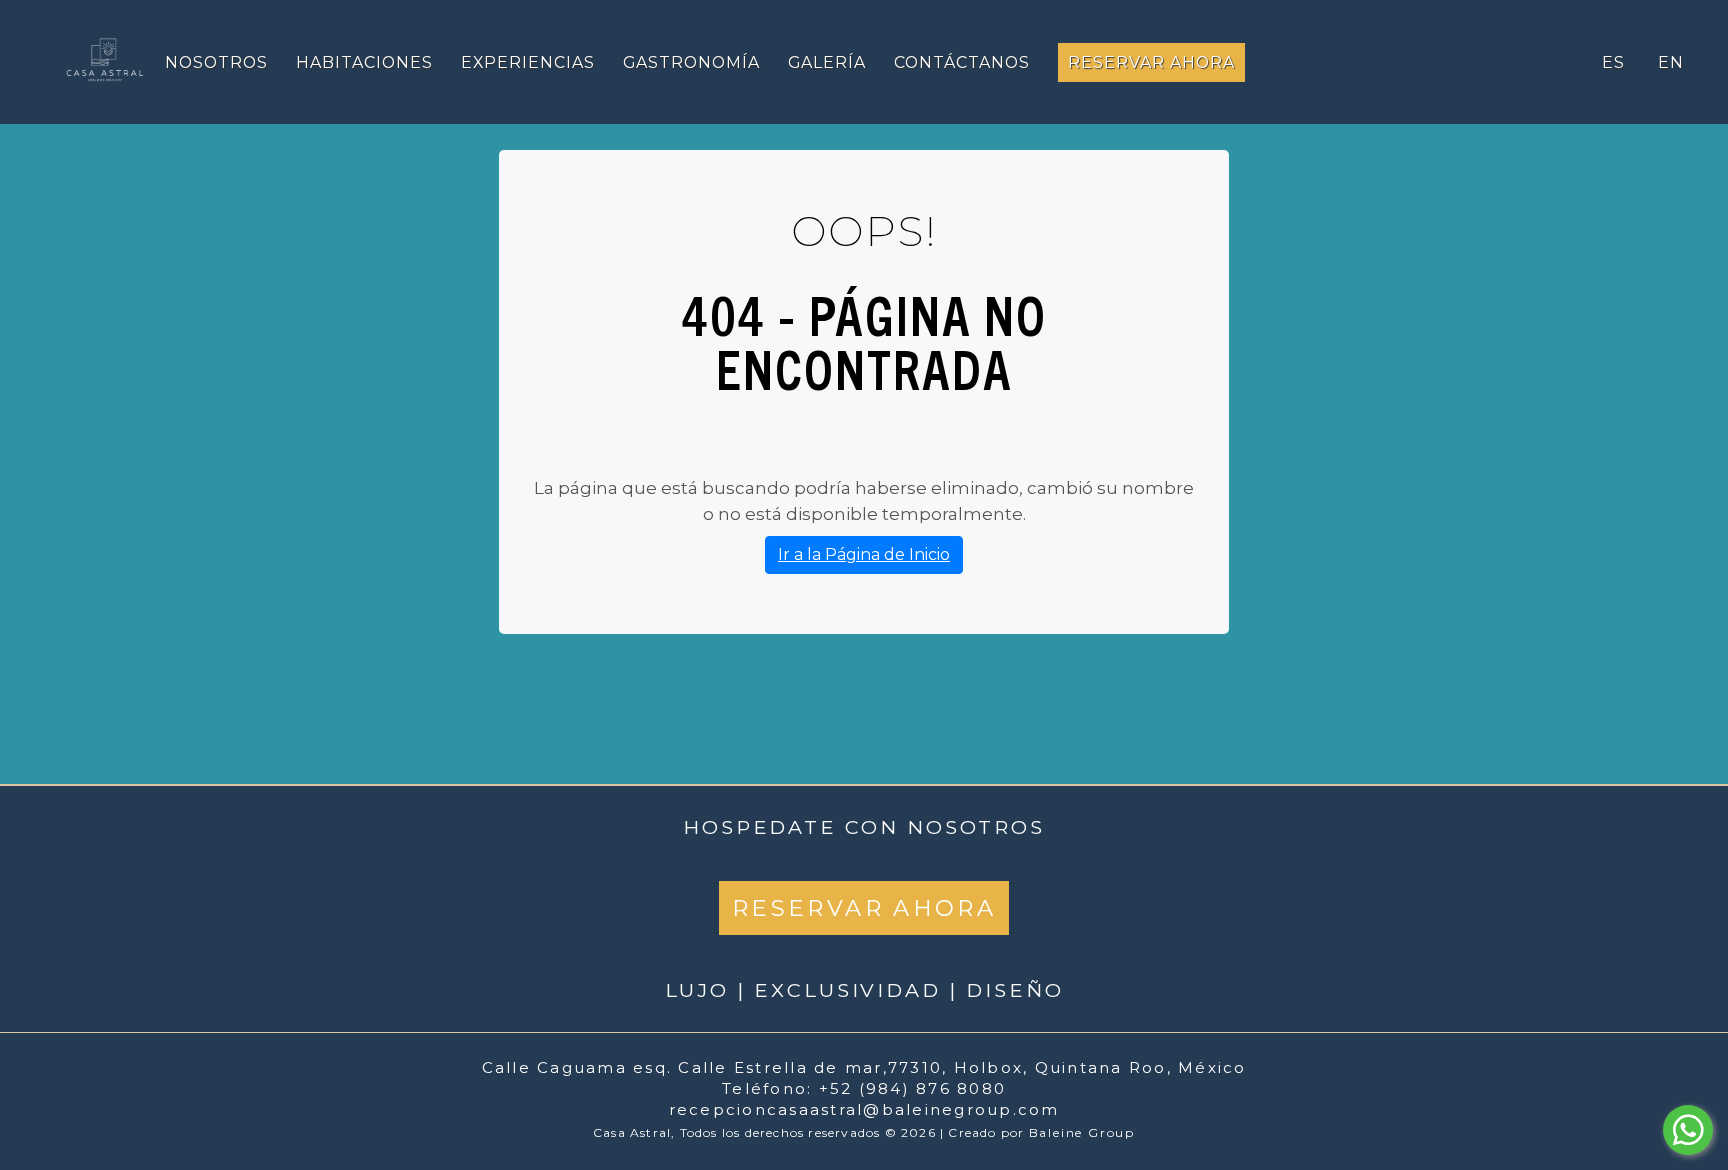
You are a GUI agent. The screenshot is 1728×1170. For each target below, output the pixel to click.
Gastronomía (691, 62)
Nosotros (216, 62)
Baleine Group (1082, 1132)
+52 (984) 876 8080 (913, 1088)
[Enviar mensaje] (1688, 1130)
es (1613, 62)
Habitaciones (364, 62)
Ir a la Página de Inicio (864, 554)
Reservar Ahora (1151, 62)
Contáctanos (962, 62)
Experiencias (528, 62)
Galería (827, 62)
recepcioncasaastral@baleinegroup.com (864, 1109)
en (1671, 62)
